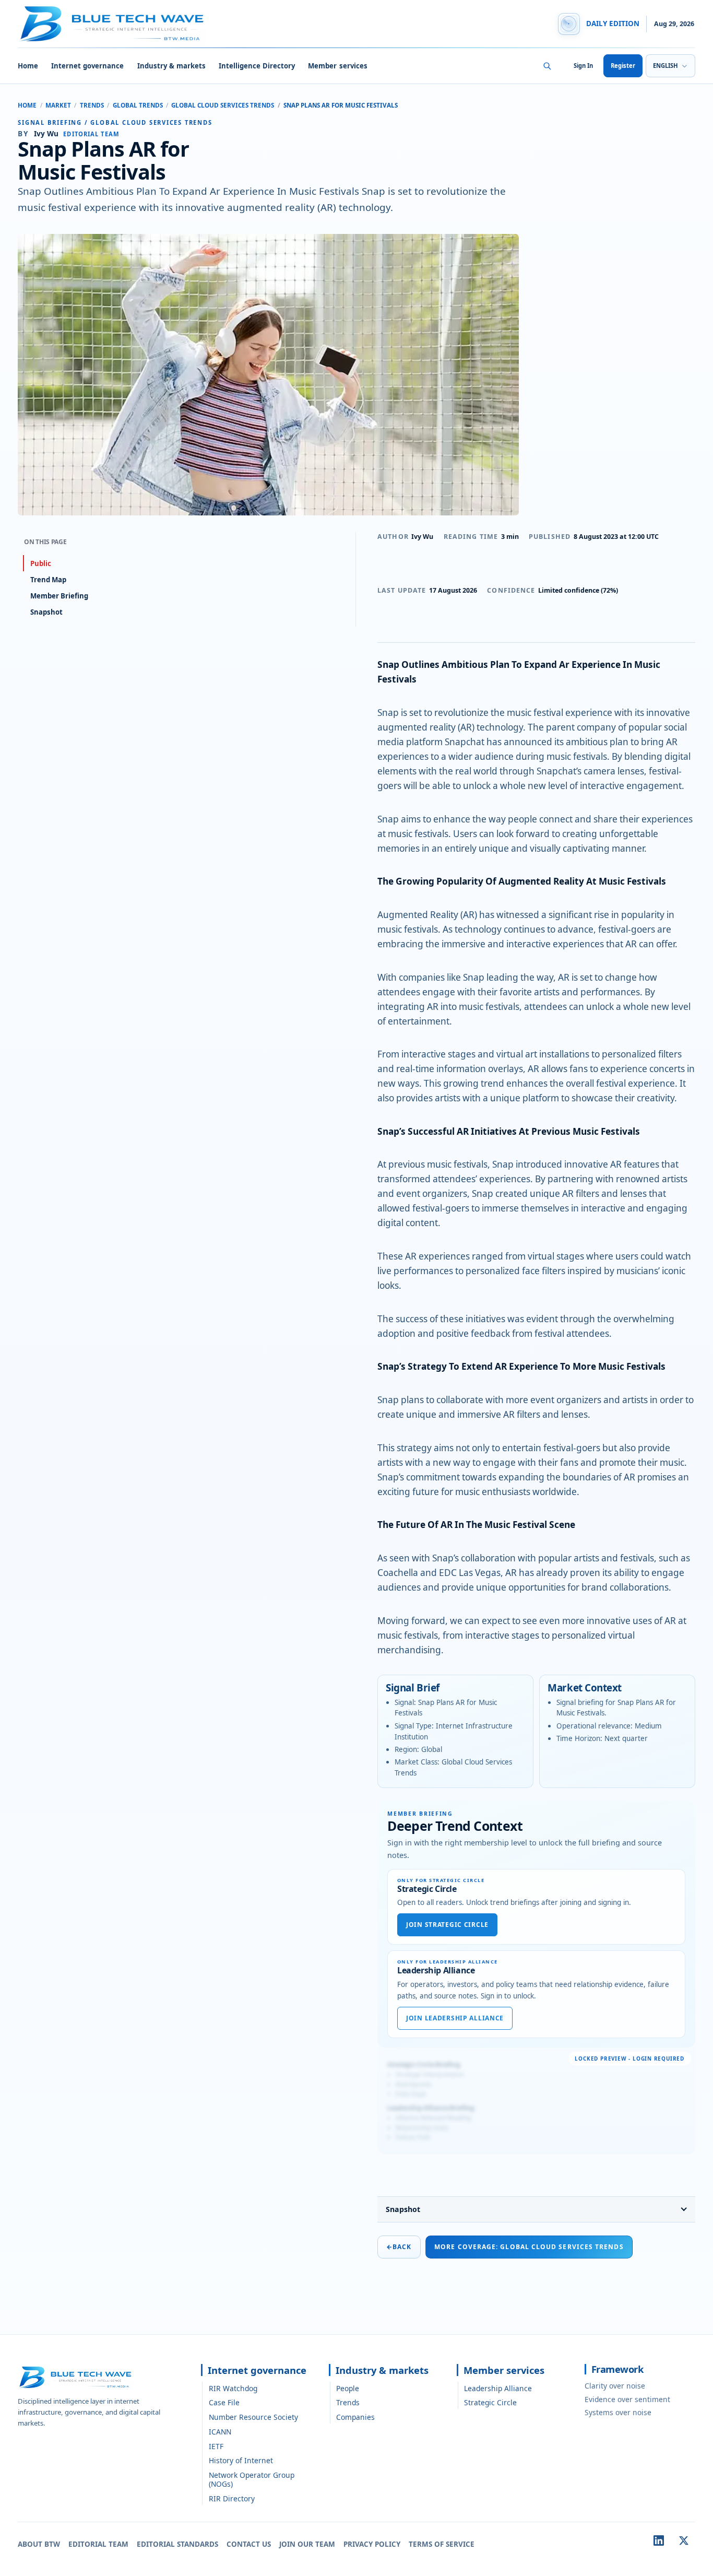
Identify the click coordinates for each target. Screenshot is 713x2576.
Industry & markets (171, 66)
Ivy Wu (422, 537)
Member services (337, 66)
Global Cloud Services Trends (223, 105)
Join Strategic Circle (447, 1925)
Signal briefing (50, 122)
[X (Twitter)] (684, 2540)
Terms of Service (442, 2544)
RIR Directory (232, 2498)
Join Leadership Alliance (455, 2018)
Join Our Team (307, 2544)
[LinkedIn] (659, 2540)
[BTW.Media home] (112, 24)
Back (399, 2247)
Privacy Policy (372, 2544)
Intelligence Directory (257, 66)
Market (58, 105)
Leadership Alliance (498, 2388)
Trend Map (48, 580)
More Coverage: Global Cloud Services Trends (529, 2247)
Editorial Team (98, 2544)
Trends (92, 105)
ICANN (220, 2432)
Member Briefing (59, 596)
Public (41, 563)
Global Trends (138, 105)
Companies (355, 2417)
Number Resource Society (253, 2417)
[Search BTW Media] (547, 66)
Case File (224, 2402)
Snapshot (403, 2209)
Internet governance (87, 66)
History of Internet (241, 2460)
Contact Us (249, 2544)
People (348, 2388)
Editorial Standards (177, 2544)
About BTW (39, 2544)
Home (28, 66)
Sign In (583, 66)
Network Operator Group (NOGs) (252, 2479)
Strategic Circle (490, 2402)
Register (623, 66)
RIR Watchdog (233, 2388)
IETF (216, 2446)
